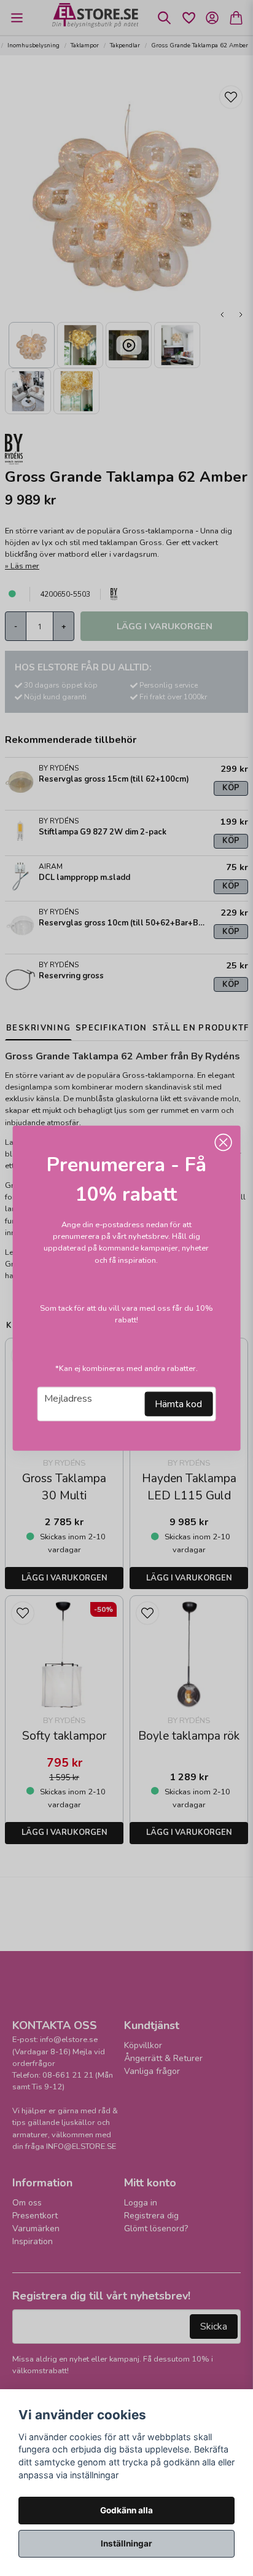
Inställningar (126, 2543)
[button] (223, 1143)
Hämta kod (178, 1404)
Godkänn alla (126, 2510)
